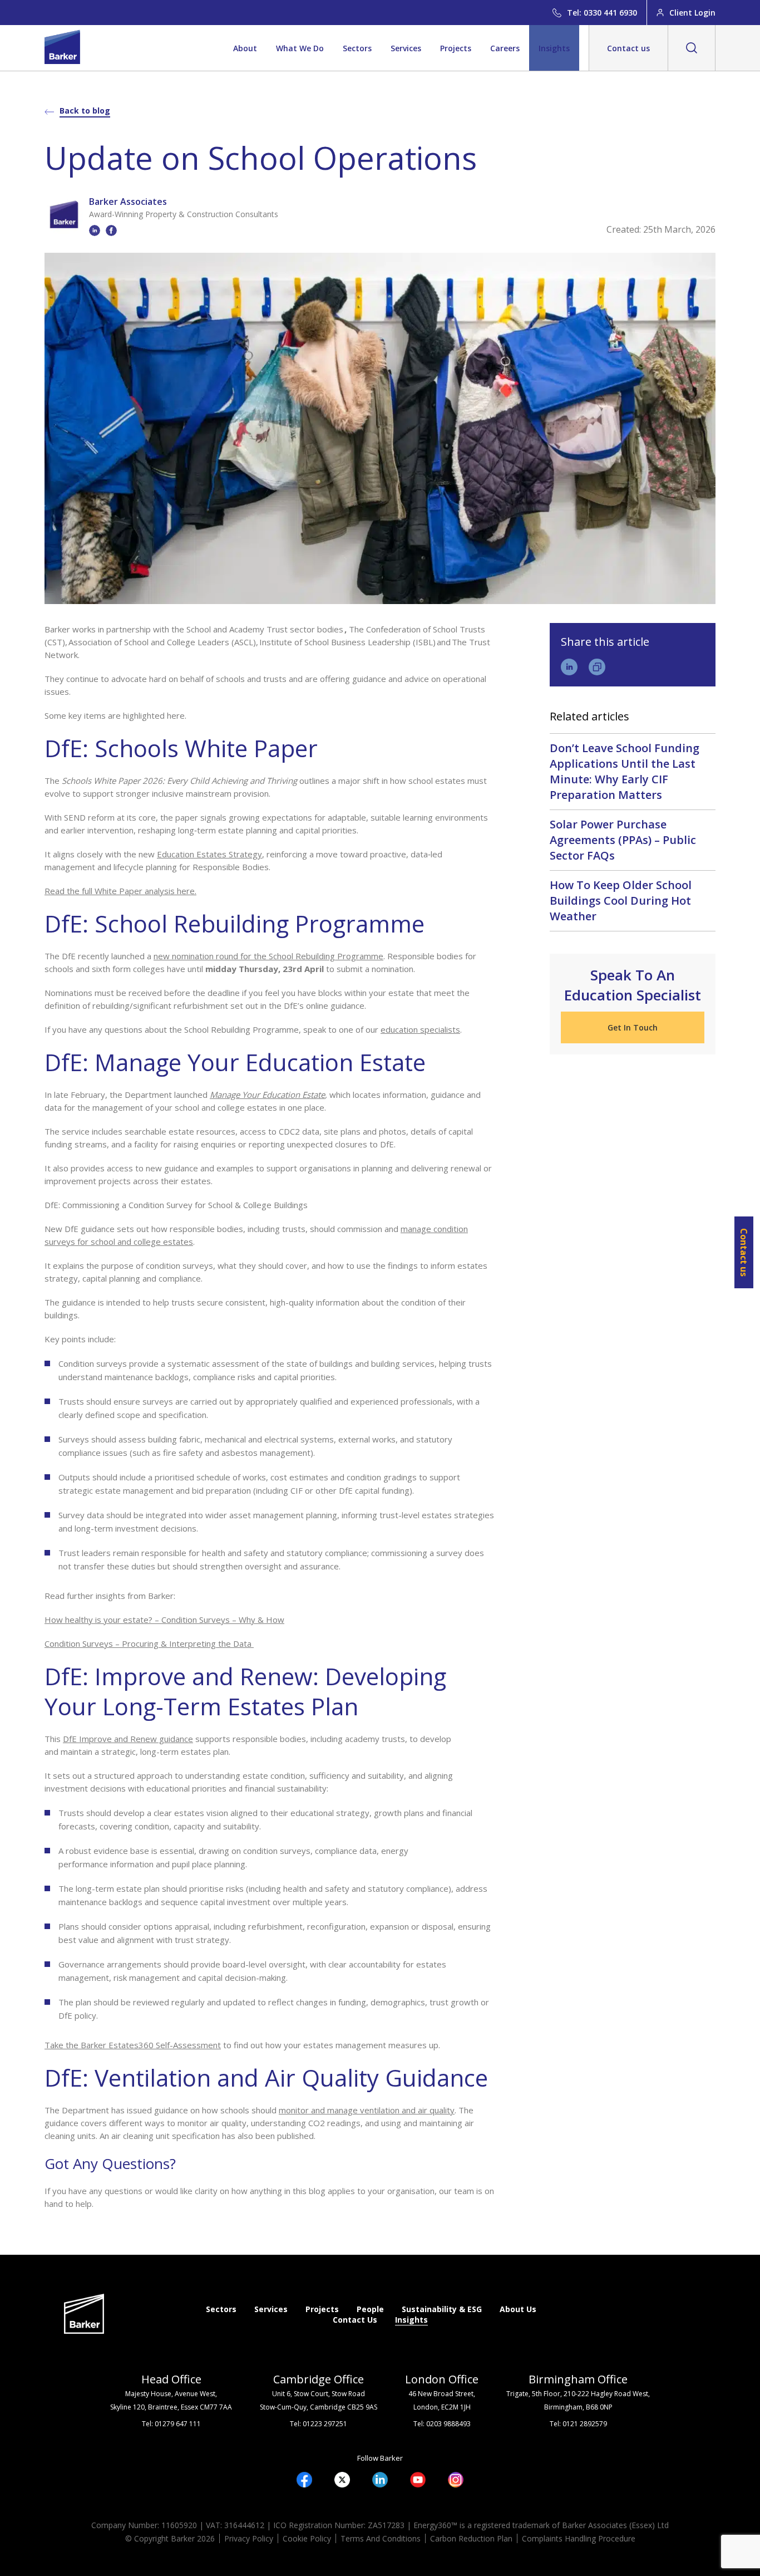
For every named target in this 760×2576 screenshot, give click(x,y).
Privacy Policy (249, 2538)
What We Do (300, 48)
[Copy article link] (597, 667)
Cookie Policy (307, 2538)
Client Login (692, 13)
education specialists (420, 1029)
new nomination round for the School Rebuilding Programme (268, 956)
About (245, 48)
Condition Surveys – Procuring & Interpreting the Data (149, 1643)
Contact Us (355, 2320)
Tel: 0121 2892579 (578, 2424)
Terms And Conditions (381, 2538)
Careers (505, 48)
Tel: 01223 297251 (319, 2424)
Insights (554, 48)
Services (406, 48)
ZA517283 (386, 2525)
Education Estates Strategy (209, 854)
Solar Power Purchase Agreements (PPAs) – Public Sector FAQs (623, 840)
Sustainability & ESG (442, 2309)
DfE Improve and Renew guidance (128, 1739)
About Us (518, 2309)
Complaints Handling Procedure (579, 2538)
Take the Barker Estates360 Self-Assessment (133, 2045)
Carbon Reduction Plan (471, 2538)
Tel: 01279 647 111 (171, 2424)
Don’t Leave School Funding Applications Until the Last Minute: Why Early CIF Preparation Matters (625, 771)
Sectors (357, 48)
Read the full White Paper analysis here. (120, 891)
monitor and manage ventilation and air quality (367, 2110)
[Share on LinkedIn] (569, 667)
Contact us (628, 48)
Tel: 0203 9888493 (442, 2424)
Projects (456, 48)
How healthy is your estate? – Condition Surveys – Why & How (164, 1620)
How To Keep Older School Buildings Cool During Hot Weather (621, 901)
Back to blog (85, 111)
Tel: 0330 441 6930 (602, 13)
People (370, 2309)
